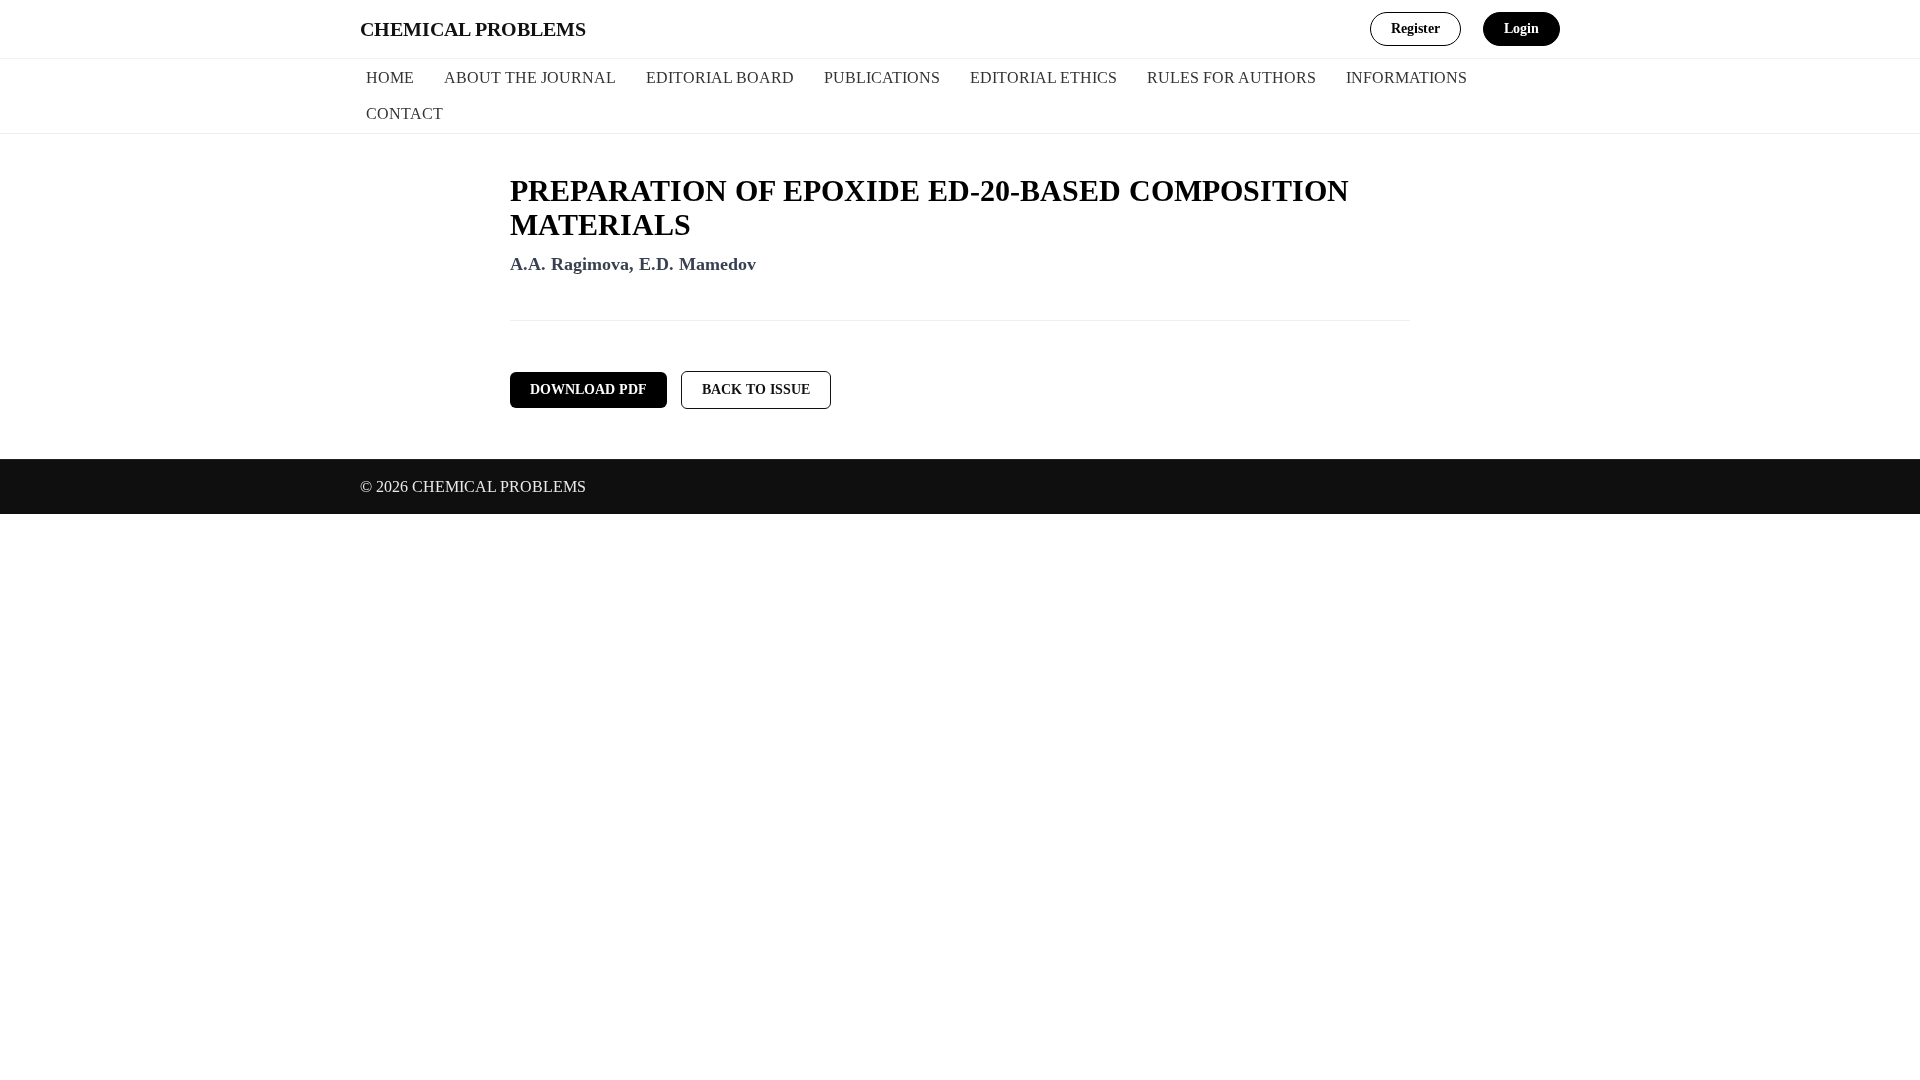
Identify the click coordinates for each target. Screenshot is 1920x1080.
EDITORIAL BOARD (720, 77)
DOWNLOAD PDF (588, 389)
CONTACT (404, 113)
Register (1415, 28)
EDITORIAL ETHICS (1043, 77)
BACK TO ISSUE (756, 389)
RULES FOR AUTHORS (1231, 77)
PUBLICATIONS (882, 77)
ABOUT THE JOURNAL (530, 77)
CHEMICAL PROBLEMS (473, 29)
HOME (390, 77)
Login (1521, 28)
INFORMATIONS (1406, 77)
